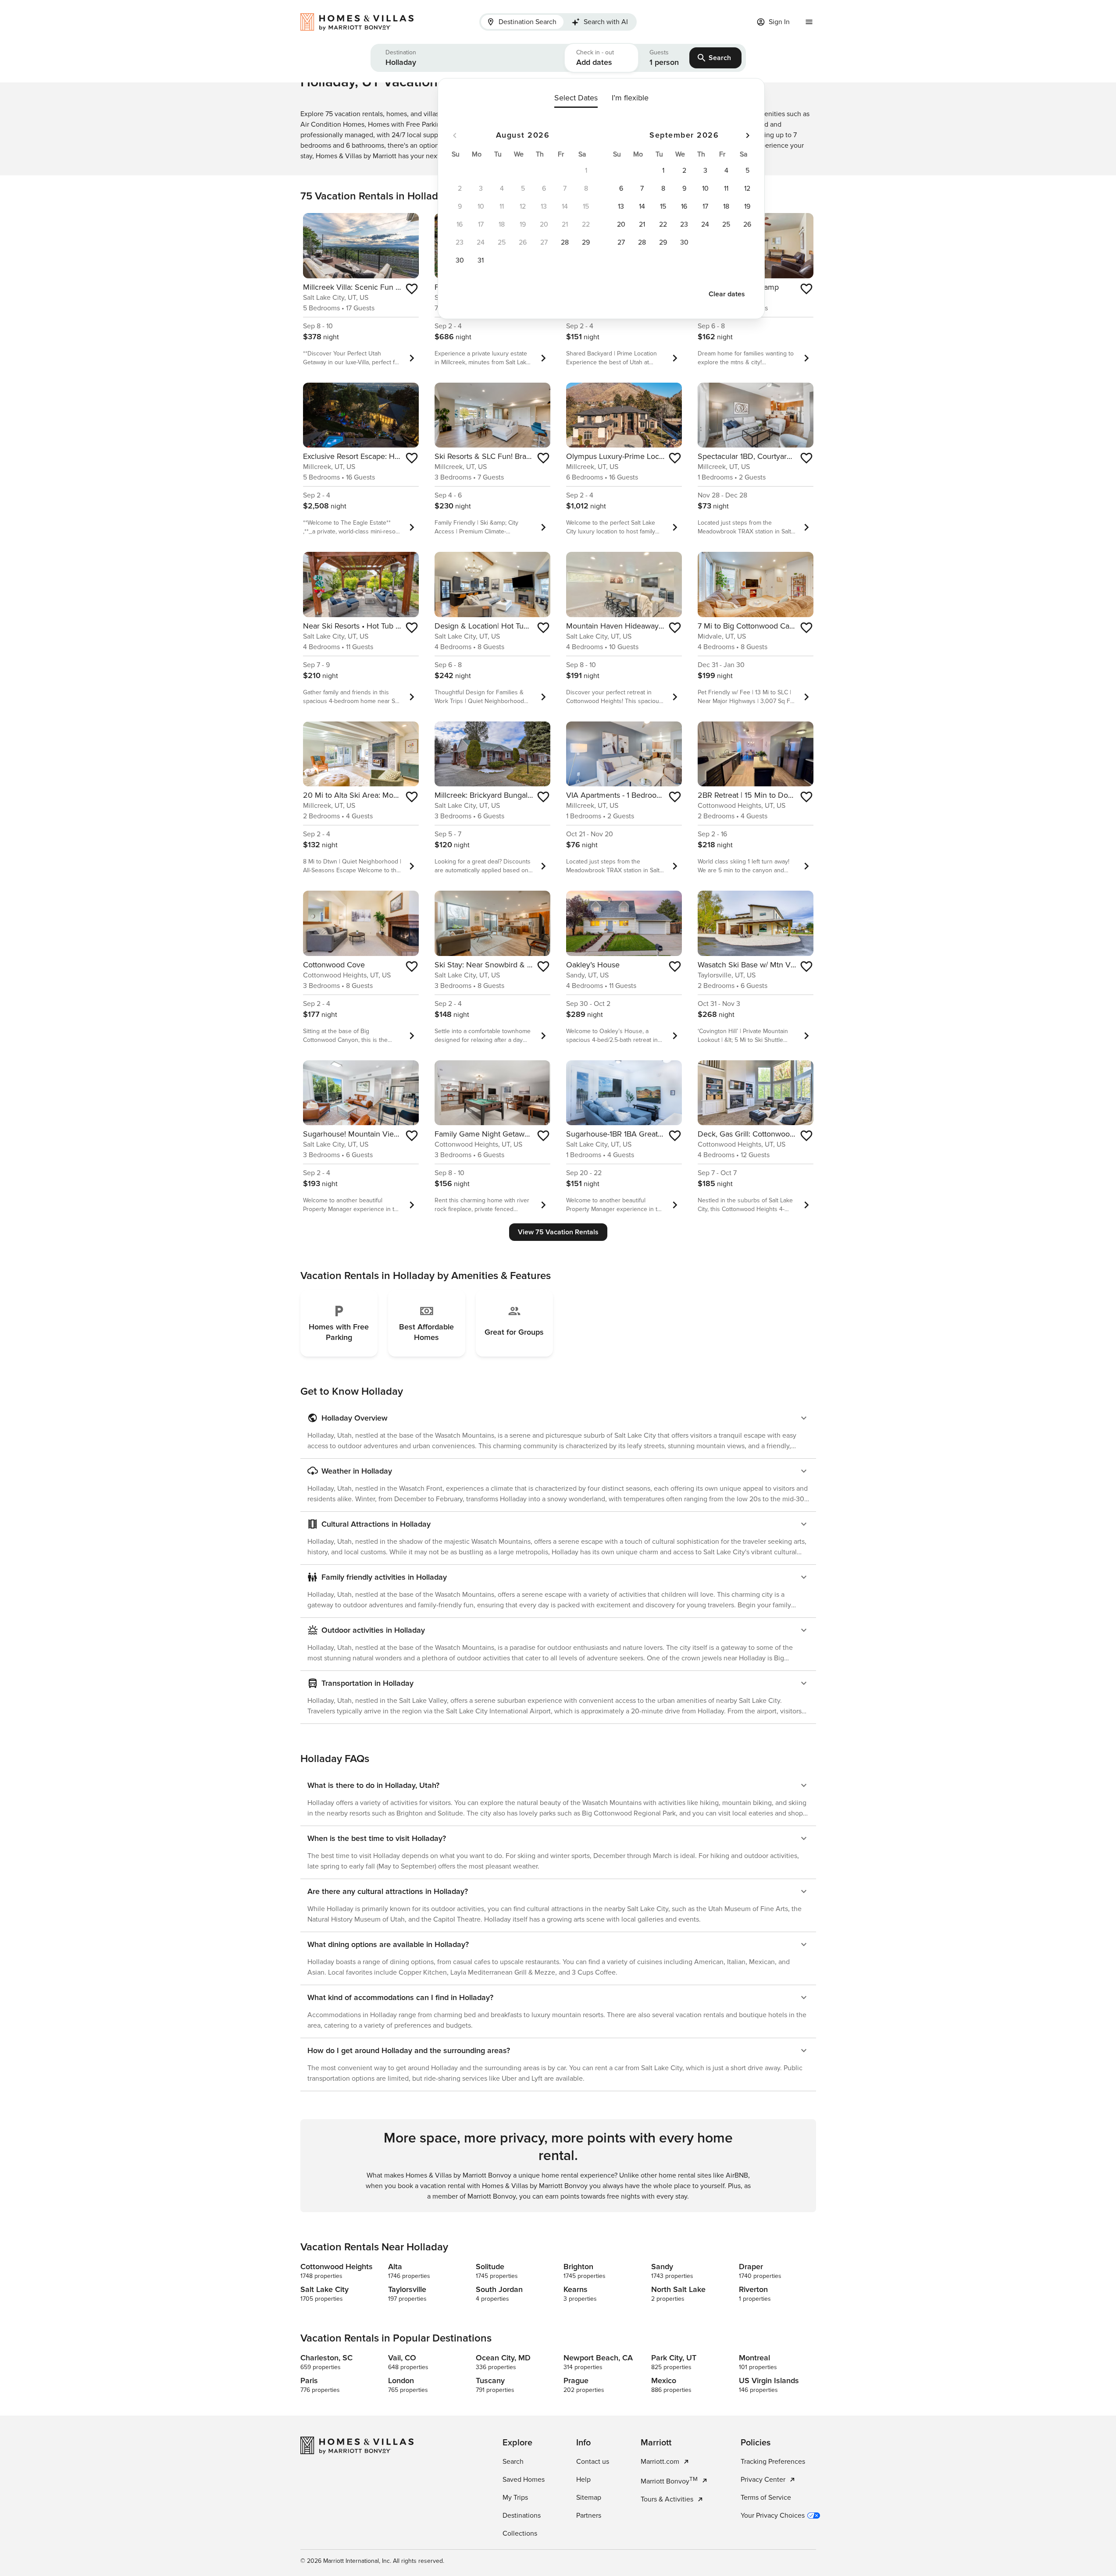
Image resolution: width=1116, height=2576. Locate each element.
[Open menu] (809, 22)
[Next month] (748, 135)
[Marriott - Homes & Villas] (361, 22)
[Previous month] (455, 135)
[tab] (522, 22)
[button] (468, 58)
